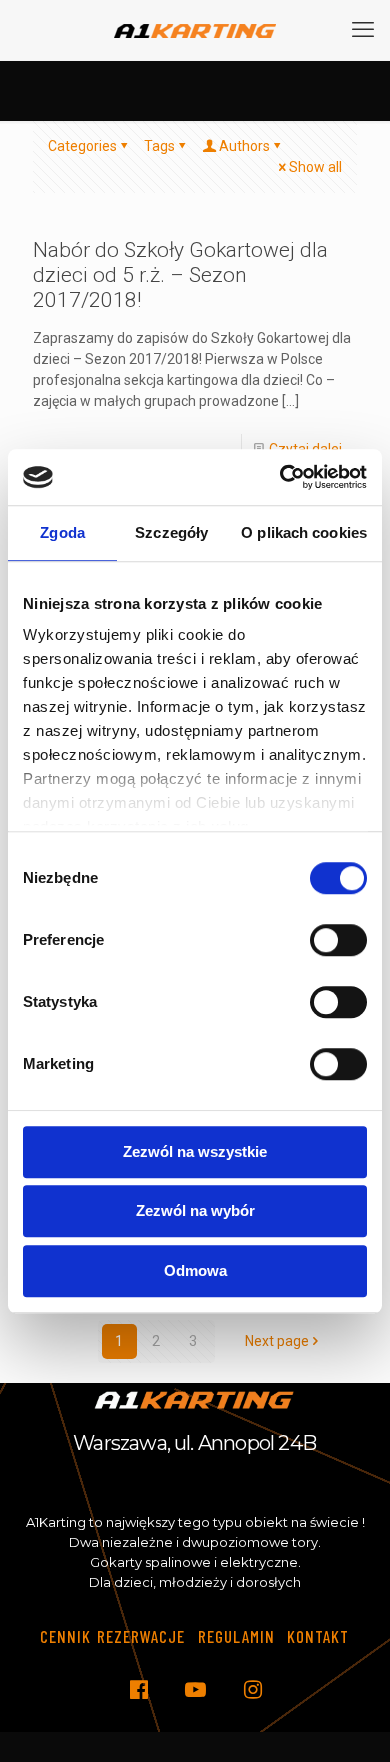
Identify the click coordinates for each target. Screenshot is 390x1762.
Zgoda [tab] (62, 532)
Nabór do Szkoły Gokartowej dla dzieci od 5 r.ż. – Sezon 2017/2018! (180, 275)
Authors (244, 146)
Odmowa (195, 1270)
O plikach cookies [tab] (304, 532)
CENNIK (65, 1636)
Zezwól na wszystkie (195, 1151)
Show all (315, 167)
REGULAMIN (236, 1636)
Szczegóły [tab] (171, 532)
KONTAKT (318, 1636)
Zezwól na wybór (195, 1210)
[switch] (338, 940)
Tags (159, 146)
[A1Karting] (195, 30)
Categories (82, 146)
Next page (277, 1341)
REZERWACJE (141, 1636)
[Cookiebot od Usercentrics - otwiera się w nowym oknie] (280, 477)
